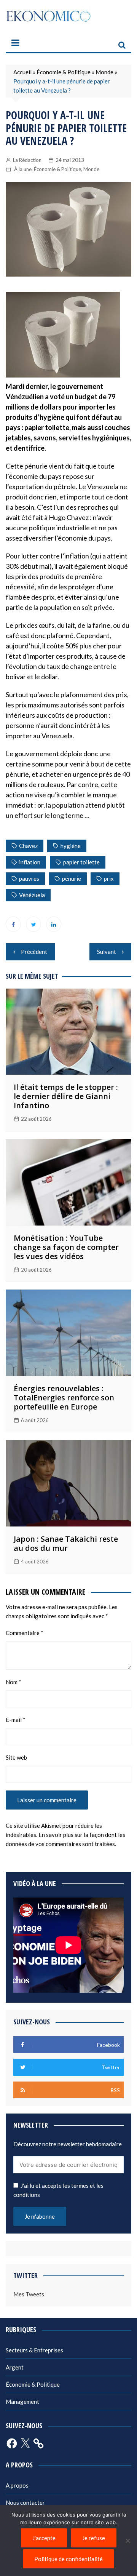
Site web (16, 1757)
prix (109, 878)
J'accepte (44, 2538)
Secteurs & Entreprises (34, 2350)
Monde (104, 72)
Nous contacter (25, 2502)
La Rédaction (27, 160)
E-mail (16, 1720)
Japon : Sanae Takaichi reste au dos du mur (66, 1543)
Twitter (33, 924)
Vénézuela (32, 895)
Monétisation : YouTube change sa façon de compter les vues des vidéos (66, 1247)
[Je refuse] (127, 2541)
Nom (14, 1682)
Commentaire (25, 1633)
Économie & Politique (64, 72)
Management (22, 2402)
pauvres (29, 878)
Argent (15, 2367)
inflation (30, 862)
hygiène (71, 846)
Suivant (107, 952)
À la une (23, 169)
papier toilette (81, 862)
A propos (17, 2485)
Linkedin (54, 924)
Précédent (34, 952)
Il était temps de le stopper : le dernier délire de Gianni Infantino (66, 1096)
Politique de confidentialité (68, 2559)
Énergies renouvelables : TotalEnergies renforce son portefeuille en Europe (64, 1398)
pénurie (72, 878)
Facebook (13, 924)
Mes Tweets (29, 2294)
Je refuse (94, 2538)
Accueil (22, 72)
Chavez (28, 846)
